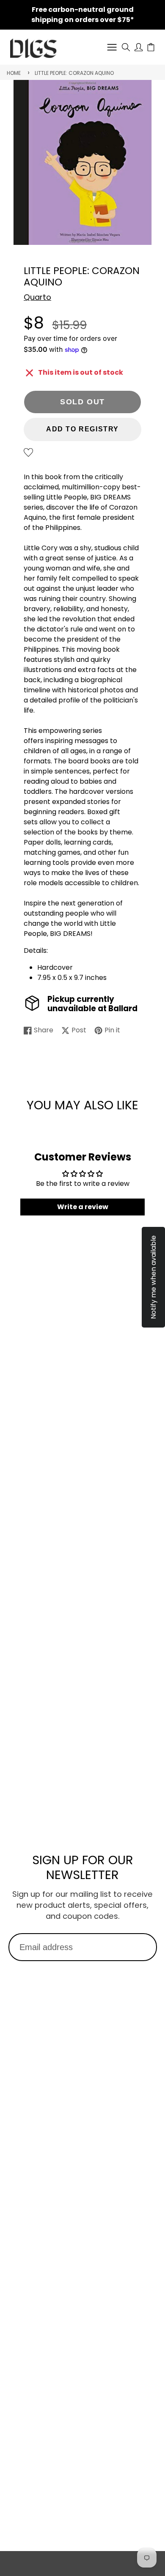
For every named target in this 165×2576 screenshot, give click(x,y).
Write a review (83, 1207)
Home (14, 73)
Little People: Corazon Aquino (74, 73)
